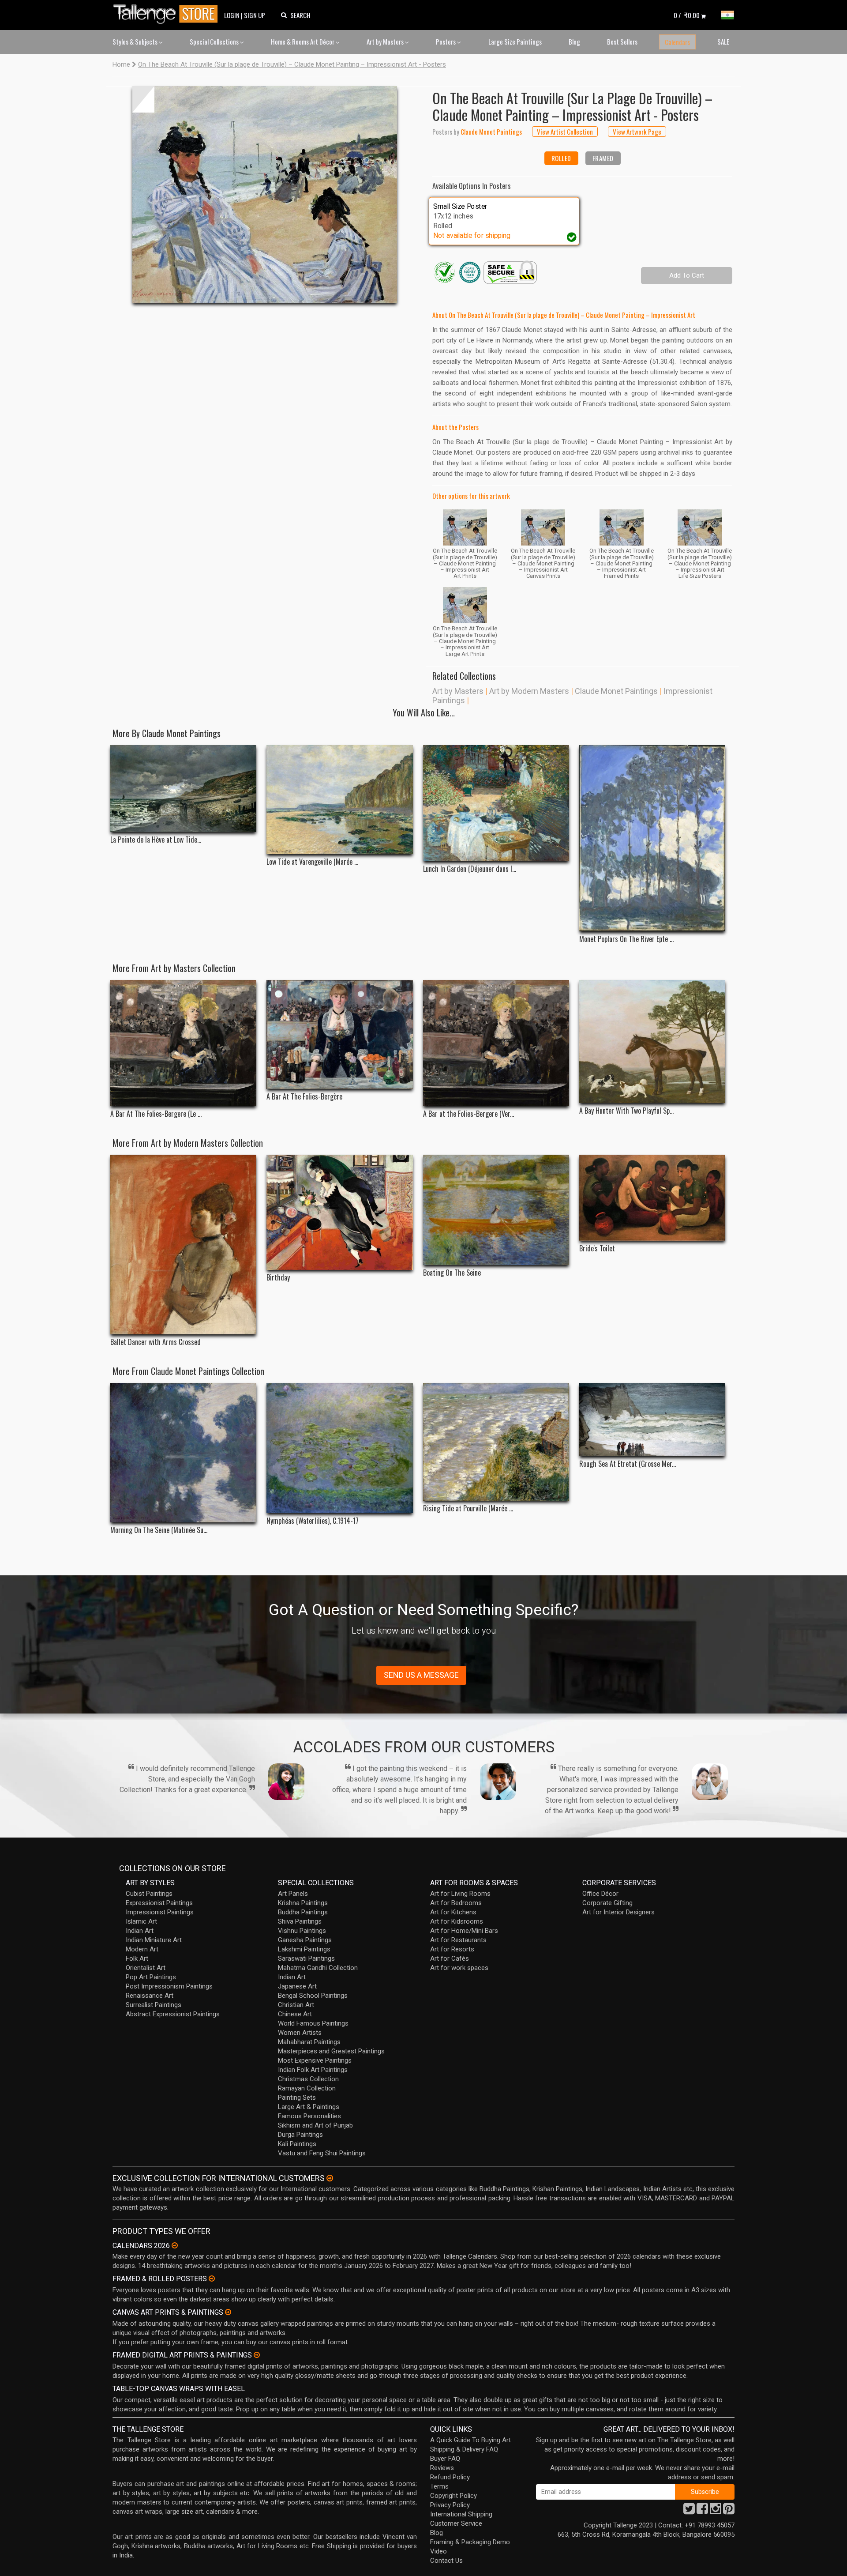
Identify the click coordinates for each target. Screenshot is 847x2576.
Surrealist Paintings (154, 2005)
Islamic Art (141, 1921)
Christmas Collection (308, 2079)
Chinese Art (295, 2014)
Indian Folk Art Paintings (313, 2070)
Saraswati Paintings (306, 1958)
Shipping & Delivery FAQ (464, 2449)
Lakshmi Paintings (304, 1949)
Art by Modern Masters (529, 691)
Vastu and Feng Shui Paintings (322, 2153)
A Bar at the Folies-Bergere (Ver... (468, 1114)
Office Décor (600, 1894)
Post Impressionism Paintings (169, 1986)
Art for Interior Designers (618, 1912)
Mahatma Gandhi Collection (318, 1968)
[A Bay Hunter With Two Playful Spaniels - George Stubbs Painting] (652, 1041)
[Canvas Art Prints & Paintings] (228, 2312)
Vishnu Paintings (302, 1931)
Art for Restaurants (458, 1940)
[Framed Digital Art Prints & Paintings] (257, 2355)
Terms (439, 2486)
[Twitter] (689, 2511)
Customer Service (456, 2523)
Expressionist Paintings (159, 1903)
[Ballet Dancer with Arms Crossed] (183, 1245)
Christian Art (296, 2005)
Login (232, 15)
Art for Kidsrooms (457, 1921)
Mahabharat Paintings (309, 2042)
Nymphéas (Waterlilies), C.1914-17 (313, 1521)
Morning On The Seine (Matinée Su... (159, 1530)
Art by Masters (386, 41)
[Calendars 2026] (175, 2245)
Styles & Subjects (136, 41)
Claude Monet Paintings (616, 691)
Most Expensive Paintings (315, 2060)
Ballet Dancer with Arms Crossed (156, 1342)
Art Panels (293, 1894)
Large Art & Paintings (309, 2107)
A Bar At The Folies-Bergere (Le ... (156, 1114)
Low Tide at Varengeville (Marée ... (312, 862)
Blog (574, 41)
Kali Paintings (297, 2144)
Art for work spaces (459, 1968)
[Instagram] (716, 2511)
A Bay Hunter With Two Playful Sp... (626, 1111)
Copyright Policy (453, 2496)
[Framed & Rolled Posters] (212, 2278)
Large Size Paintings (515, 41)
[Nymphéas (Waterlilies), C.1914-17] (339, 1448)
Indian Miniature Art (154, 1940)
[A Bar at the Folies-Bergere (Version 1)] (496, 1043)
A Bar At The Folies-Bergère (304, 1097)
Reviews (442, 2468)
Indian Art (140, 1931)
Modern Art (142, 1949)
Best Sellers (622, 41)
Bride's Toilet (597, 1248)
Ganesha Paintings (305, 1940)
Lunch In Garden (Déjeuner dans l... (470, 869)
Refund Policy (450, 2477)
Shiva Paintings (300, 1921)
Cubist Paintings (149, 1894)
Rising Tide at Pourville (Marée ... (468, 1508)
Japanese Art (297, 1986)
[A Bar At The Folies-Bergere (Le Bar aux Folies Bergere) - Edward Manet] (183, 1043)
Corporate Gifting (607, 1903)
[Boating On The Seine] (496, 1210)
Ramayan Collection (307, 2088)
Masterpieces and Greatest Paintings (331, 2051)
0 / (687, 15)
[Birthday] (339, 1213)
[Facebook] (702, 2511)
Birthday (278, 1278)
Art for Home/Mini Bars (464, 1931)
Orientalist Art (146, 1968)
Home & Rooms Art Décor (303, 41)
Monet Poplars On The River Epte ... (626, 939)
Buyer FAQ (445, 2459)
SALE (723, 41)
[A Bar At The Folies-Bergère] (339, 1034)
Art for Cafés (450, 1958)
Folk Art (137, 1958)
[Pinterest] (729, 2511)
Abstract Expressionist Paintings (173, 2014)
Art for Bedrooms (456, 1903)
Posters (446, 41)
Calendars (677, 42)
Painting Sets (297, 2098)
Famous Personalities (309, 2116)
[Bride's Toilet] (652, 1198)
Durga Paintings (300, 2135)
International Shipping (461, 2514)
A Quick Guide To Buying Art (470, 2440)
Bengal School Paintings (313, 1996)
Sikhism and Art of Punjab (315, 2125)
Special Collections (215, 41)
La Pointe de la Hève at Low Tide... (156, 840)
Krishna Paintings (303, 1903)
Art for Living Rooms (460, 1894)
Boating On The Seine (452, 1273)
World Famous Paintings (313, 2023)
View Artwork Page (637, 132)
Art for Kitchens (453, 1912)
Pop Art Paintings (151, 1977)
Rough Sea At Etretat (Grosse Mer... (628, 1464)
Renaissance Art (150, 1996)
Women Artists (300, 2033)
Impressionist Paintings (160, 1912)
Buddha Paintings (303, 1912)
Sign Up (255, 15)
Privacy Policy (450, 2505)
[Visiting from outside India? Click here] (330, 2178)
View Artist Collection (565, 132)
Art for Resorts (452, 1949)
